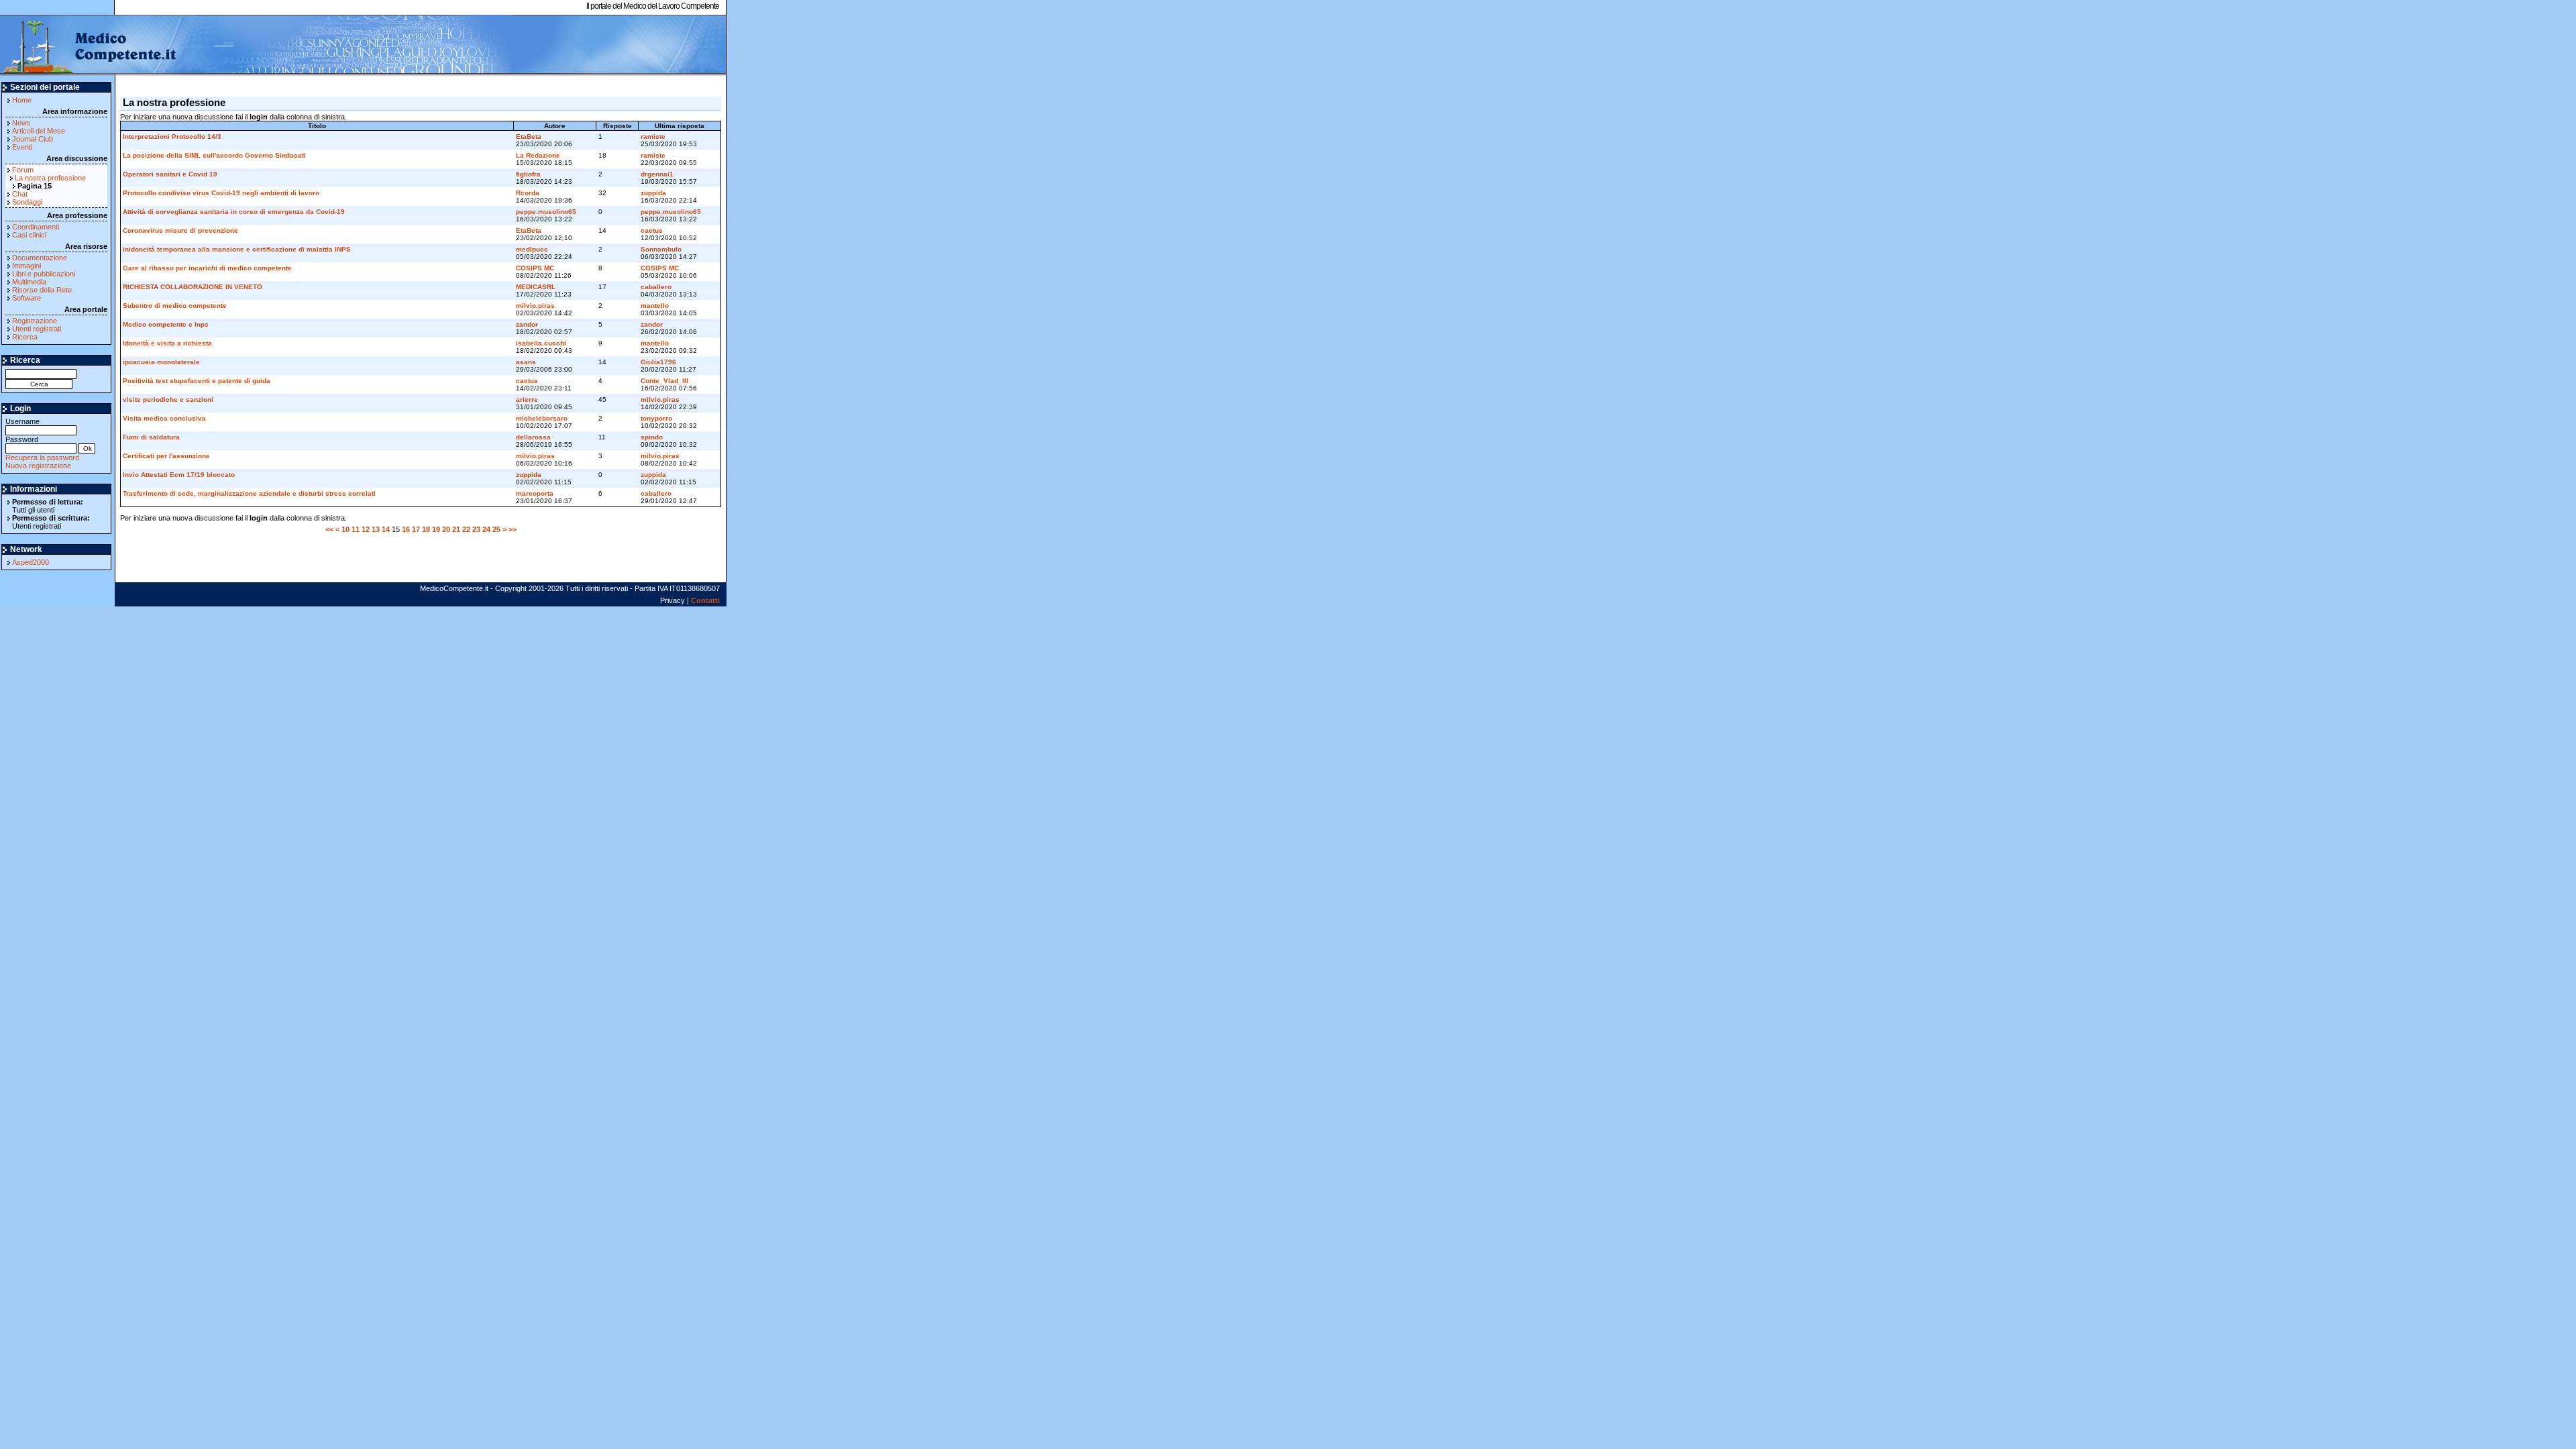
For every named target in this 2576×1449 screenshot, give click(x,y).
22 (466, 529)
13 (376, 529)
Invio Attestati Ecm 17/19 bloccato (179, 475)
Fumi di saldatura (151, 437)
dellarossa (533, 437)
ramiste (653, 137)
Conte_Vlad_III (664, 381)
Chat (20, 194)
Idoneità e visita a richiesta (167, 343)
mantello (655, 306)
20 (446, 529)
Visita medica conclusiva (164, 418)
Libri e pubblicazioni (44, 274)
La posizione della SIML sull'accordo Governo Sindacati (214, 155)
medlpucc (532, 249)
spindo (652, 437)
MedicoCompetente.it (89, 46)
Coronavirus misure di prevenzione (180, 230)
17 (416, 529)
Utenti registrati (37, 329)
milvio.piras (535, 306)
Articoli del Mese (39, 131)
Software (26, 298)
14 (386, 529)
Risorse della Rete (42, 290)
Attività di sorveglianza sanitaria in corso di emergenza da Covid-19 (234, 212)
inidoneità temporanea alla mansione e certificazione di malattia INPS (237, 249)
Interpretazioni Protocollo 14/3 (172, 137)
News (21, 123)
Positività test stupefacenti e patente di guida (197, 381)
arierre (527, 399)
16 (406, 529)
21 (456, 529)
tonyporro (656, 418)
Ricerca (25, 337)
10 (345, 529)
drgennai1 (657, 174)
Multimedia (29, 282)
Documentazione (40, 258)
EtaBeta (529, 137)
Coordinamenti (36, 227)
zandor (527, 324)
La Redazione (538, 155)
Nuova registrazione (38, 466)
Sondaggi (27, 202)
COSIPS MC (535, 268)
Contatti (705, 600)
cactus (652, 230)
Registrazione (35, 321)
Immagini (26, 266)
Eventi (22, 147)
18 (426, 529)
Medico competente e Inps (166, 324)
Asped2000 (31, 562)
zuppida (653, 193)
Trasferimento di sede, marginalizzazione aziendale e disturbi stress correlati (249, 493)
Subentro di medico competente (175, 306)
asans (526, 362)
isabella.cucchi (541, 343)
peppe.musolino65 (546, 212)
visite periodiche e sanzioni (168, 399)
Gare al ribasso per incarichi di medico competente (207, 268)
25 (496, 529)
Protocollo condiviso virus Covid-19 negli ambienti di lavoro (221, 193)
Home (22, 100)
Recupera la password (42, 458)
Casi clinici (29, 235)
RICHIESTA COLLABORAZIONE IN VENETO (193, 287)
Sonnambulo (661, 249)
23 (476, 529)
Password (22, 439)
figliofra (528, 174)
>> (513, 529)
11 (356, 529)
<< (329, 529)
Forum (23, 170)
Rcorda (528, 193)
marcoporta (535, 493)
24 (486, 529)
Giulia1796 (658, 362)
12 (366, 529)
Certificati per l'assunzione (166, 456)
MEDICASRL (536, 287)
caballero (656, 287)
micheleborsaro (542, 418)
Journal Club (33, 139)
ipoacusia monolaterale (161, 362)
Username (22, 421)
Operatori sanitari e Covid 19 (170, 174)
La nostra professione (50, 178)
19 (436, 529)
